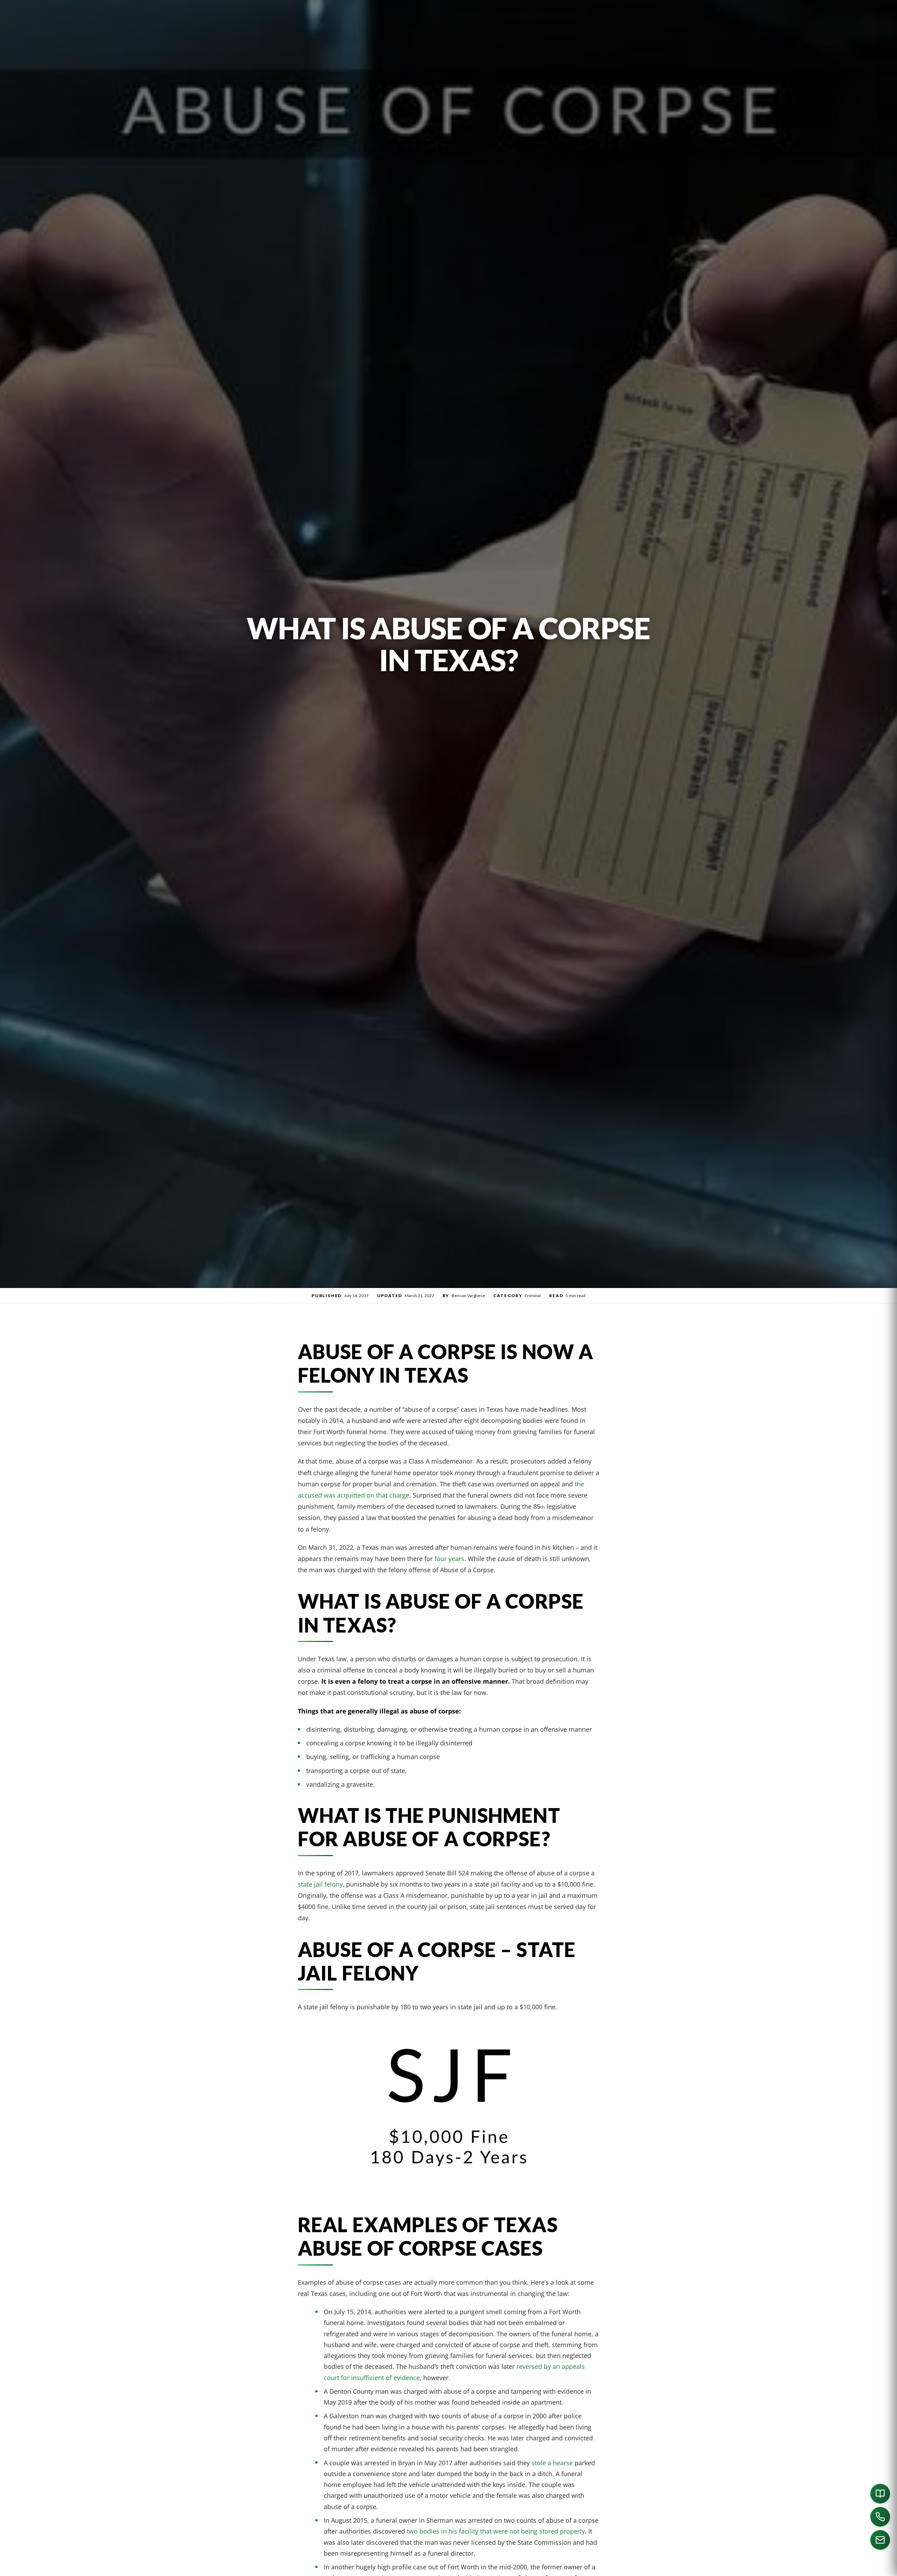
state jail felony (320, 1884)
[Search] (691, 2568)
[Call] (880, 2517)
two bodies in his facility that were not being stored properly (496, 2531)
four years (449, 1558)
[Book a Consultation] (880, 2494)
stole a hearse (552, 2463)
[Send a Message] (880, 2540)
